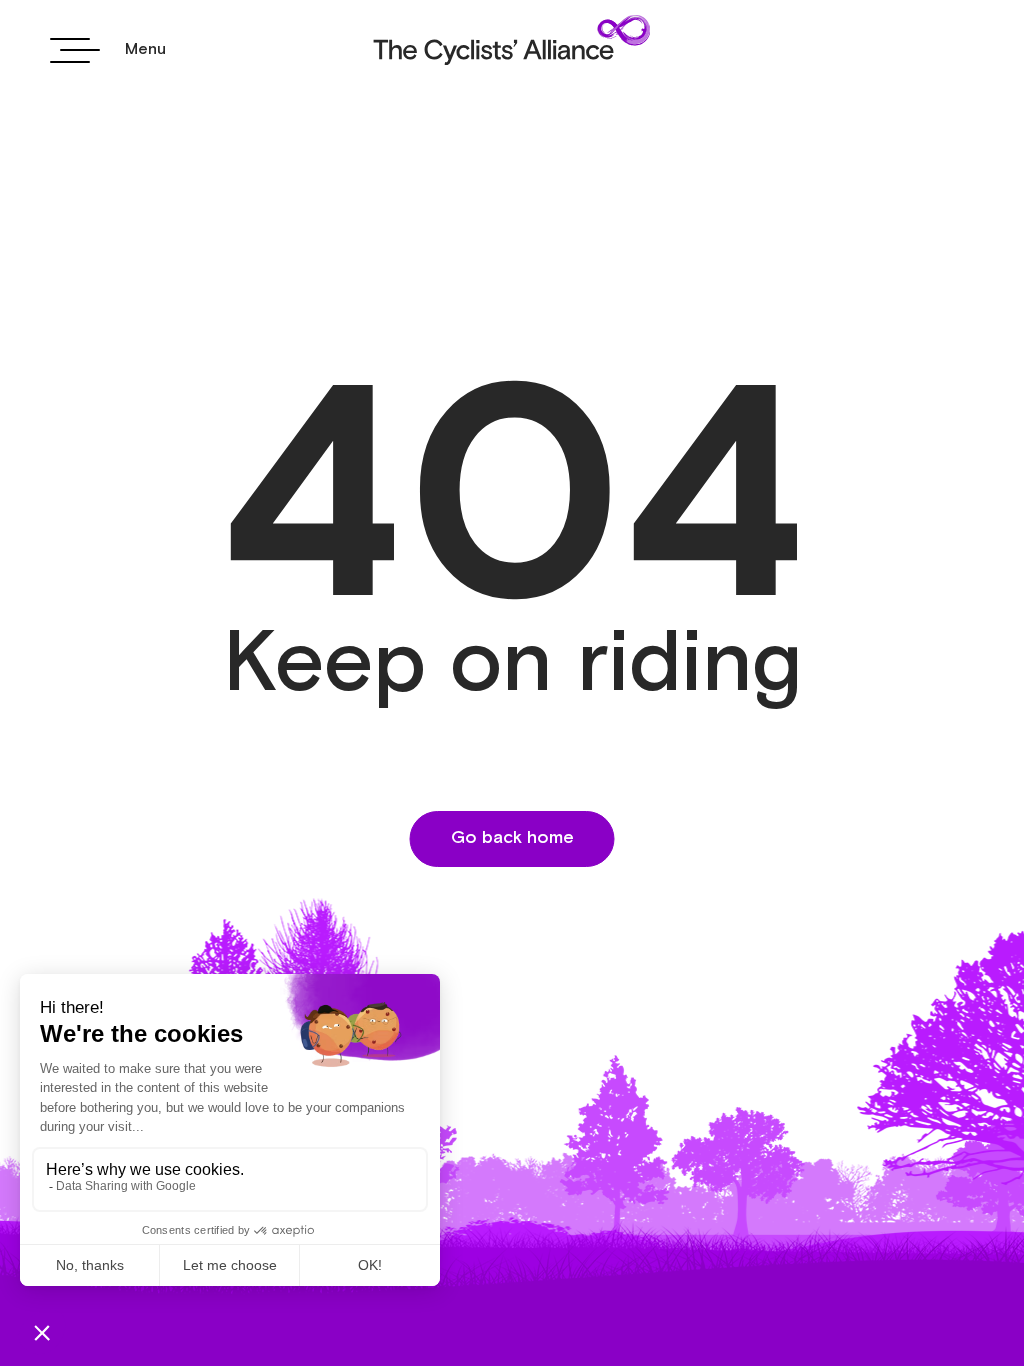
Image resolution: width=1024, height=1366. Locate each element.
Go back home (512, 838)
